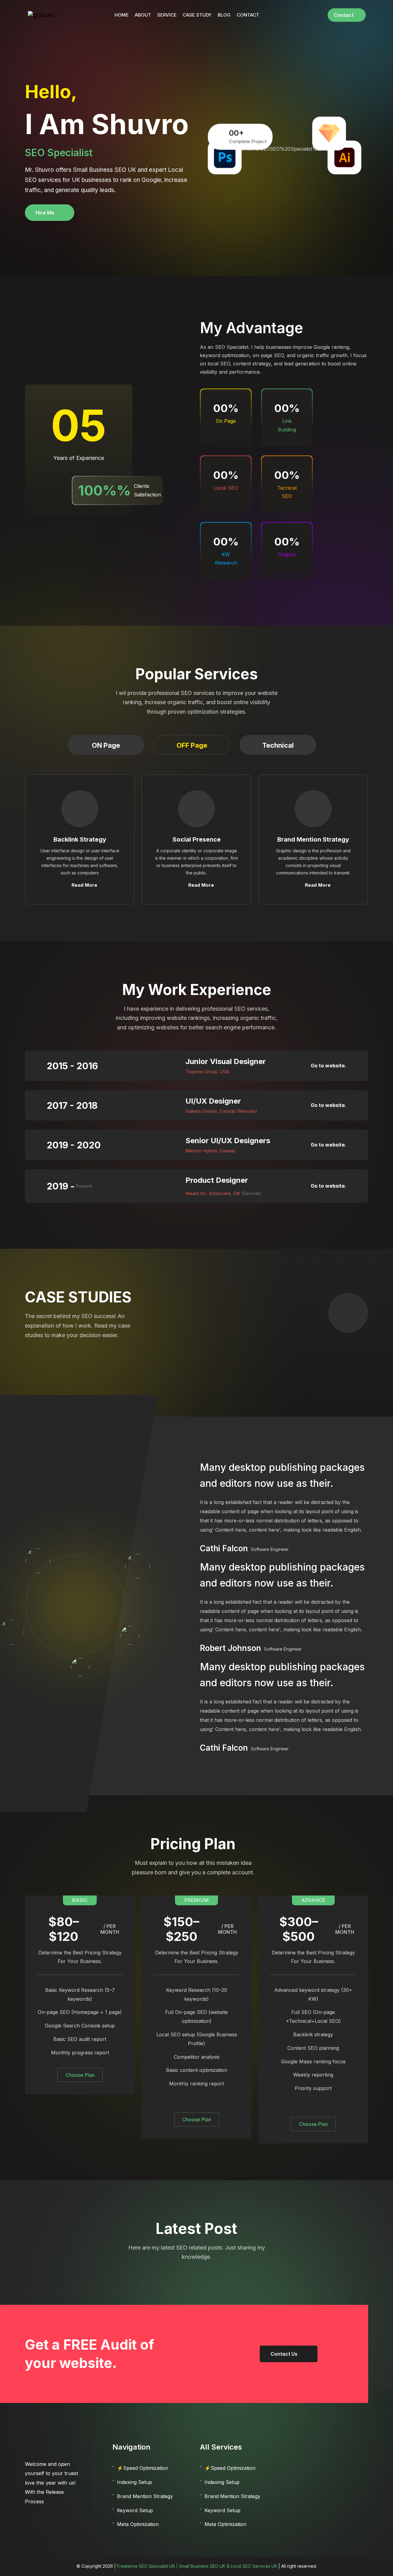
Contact (248, 15)
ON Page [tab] (106, 745)
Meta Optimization (138, 2524)
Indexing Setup (134, 2482)
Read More (84, 885)
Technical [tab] (278, 745)
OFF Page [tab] (192, 745)
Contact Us (284, 2354)
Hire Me (45, 213)
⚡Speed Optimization (142, 2468)
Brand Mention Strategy (145, 2496)
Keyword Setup (135, 2510)
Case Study (197, 15)
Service (167, 15)
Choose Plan (80, 2075)
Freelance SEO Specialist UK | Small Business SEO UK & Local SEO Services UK (197, 2566)
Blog (224, 15)
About (143, 15)
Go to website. (329, 1066)
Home (122, 15)
